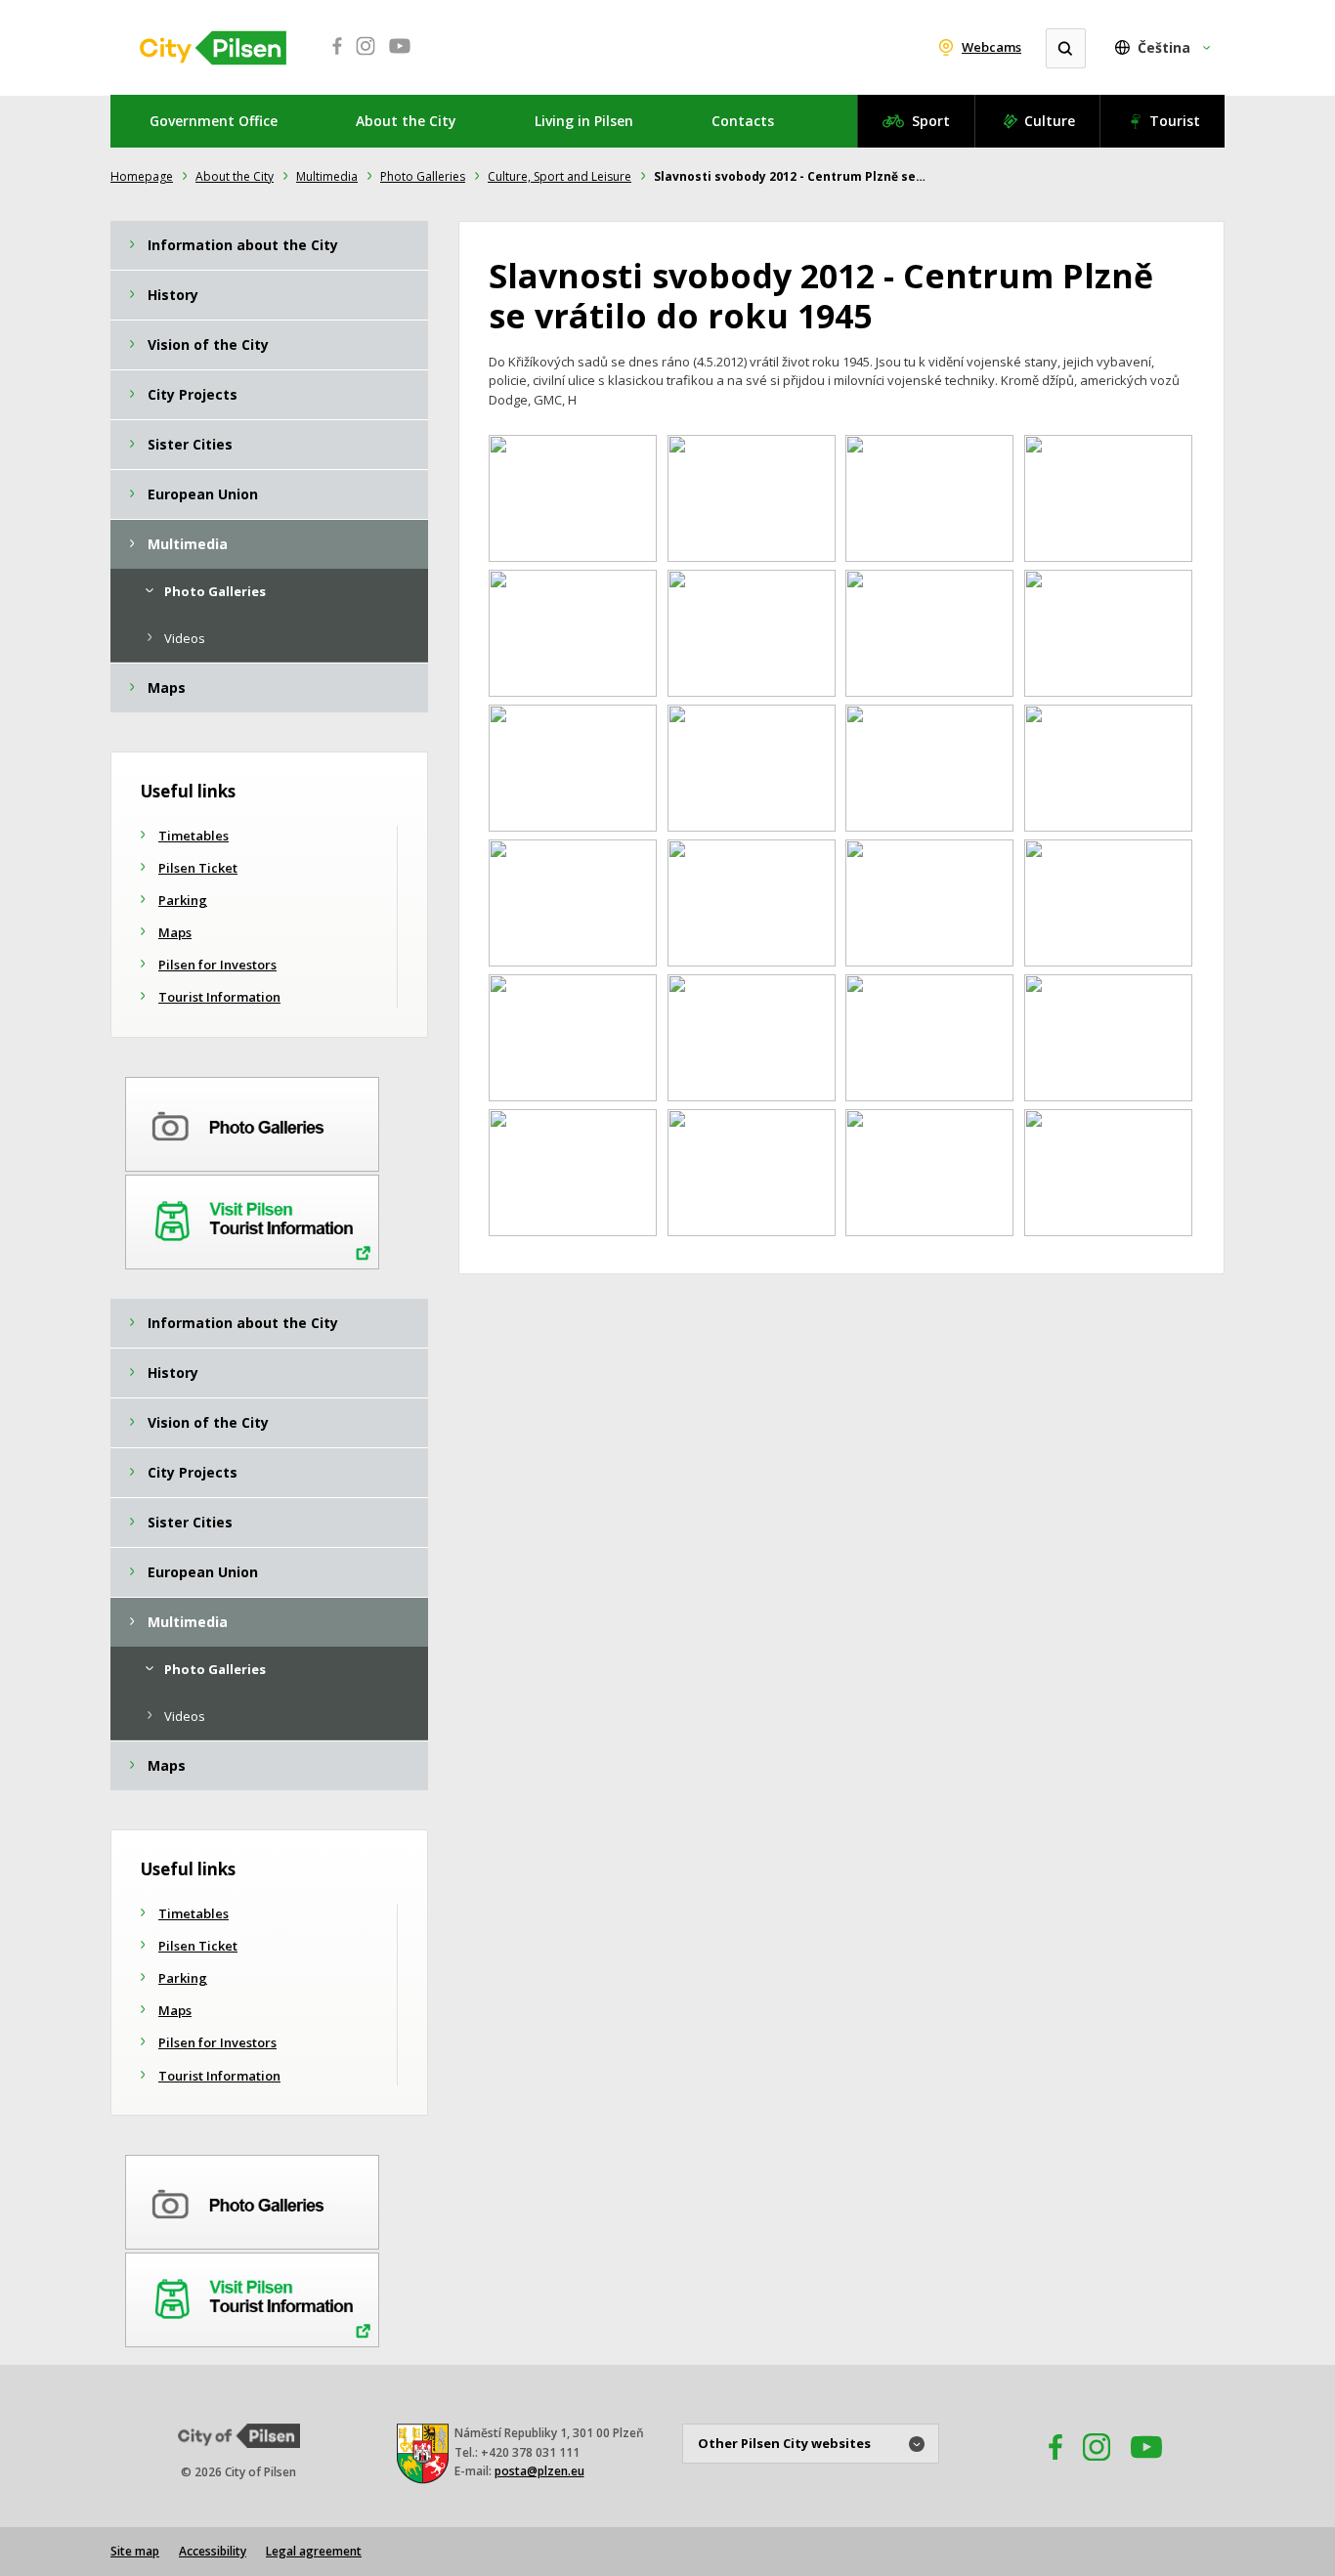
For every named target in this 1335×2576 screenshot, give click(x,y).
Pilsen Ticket (198, 868)
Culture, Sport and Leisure (560, 176)
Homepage (142, 176)
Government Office (214, 121)
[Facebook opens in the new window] (1047, 2466)
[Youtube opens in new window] (400, 57)
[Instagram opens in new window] (366, 57)
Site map (135, 2551)
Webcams (991, 47)
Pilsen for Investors (217, 965)
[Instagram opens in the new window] (1097, 2466)
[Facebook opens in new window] (331, 57)
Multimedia (327, 176)
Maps (175, 932)
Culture (1050, 121)
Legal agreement (314, 2551)
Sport (931, 121)
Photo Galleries (423, 176)
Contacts (743, 121)
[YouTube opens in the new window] (1146, 2466)
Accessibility (213, 2551)
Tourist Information (219, 997)
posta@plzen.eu (539, 2471)
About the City (406, 121)
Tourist (1175, 121)
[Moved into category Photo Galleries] (252, 1121)
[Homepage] (213, 48)
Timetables (194, 836)
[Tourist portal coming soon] (252, 1219)
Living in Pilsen (584, 121)
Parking (183, 900)
